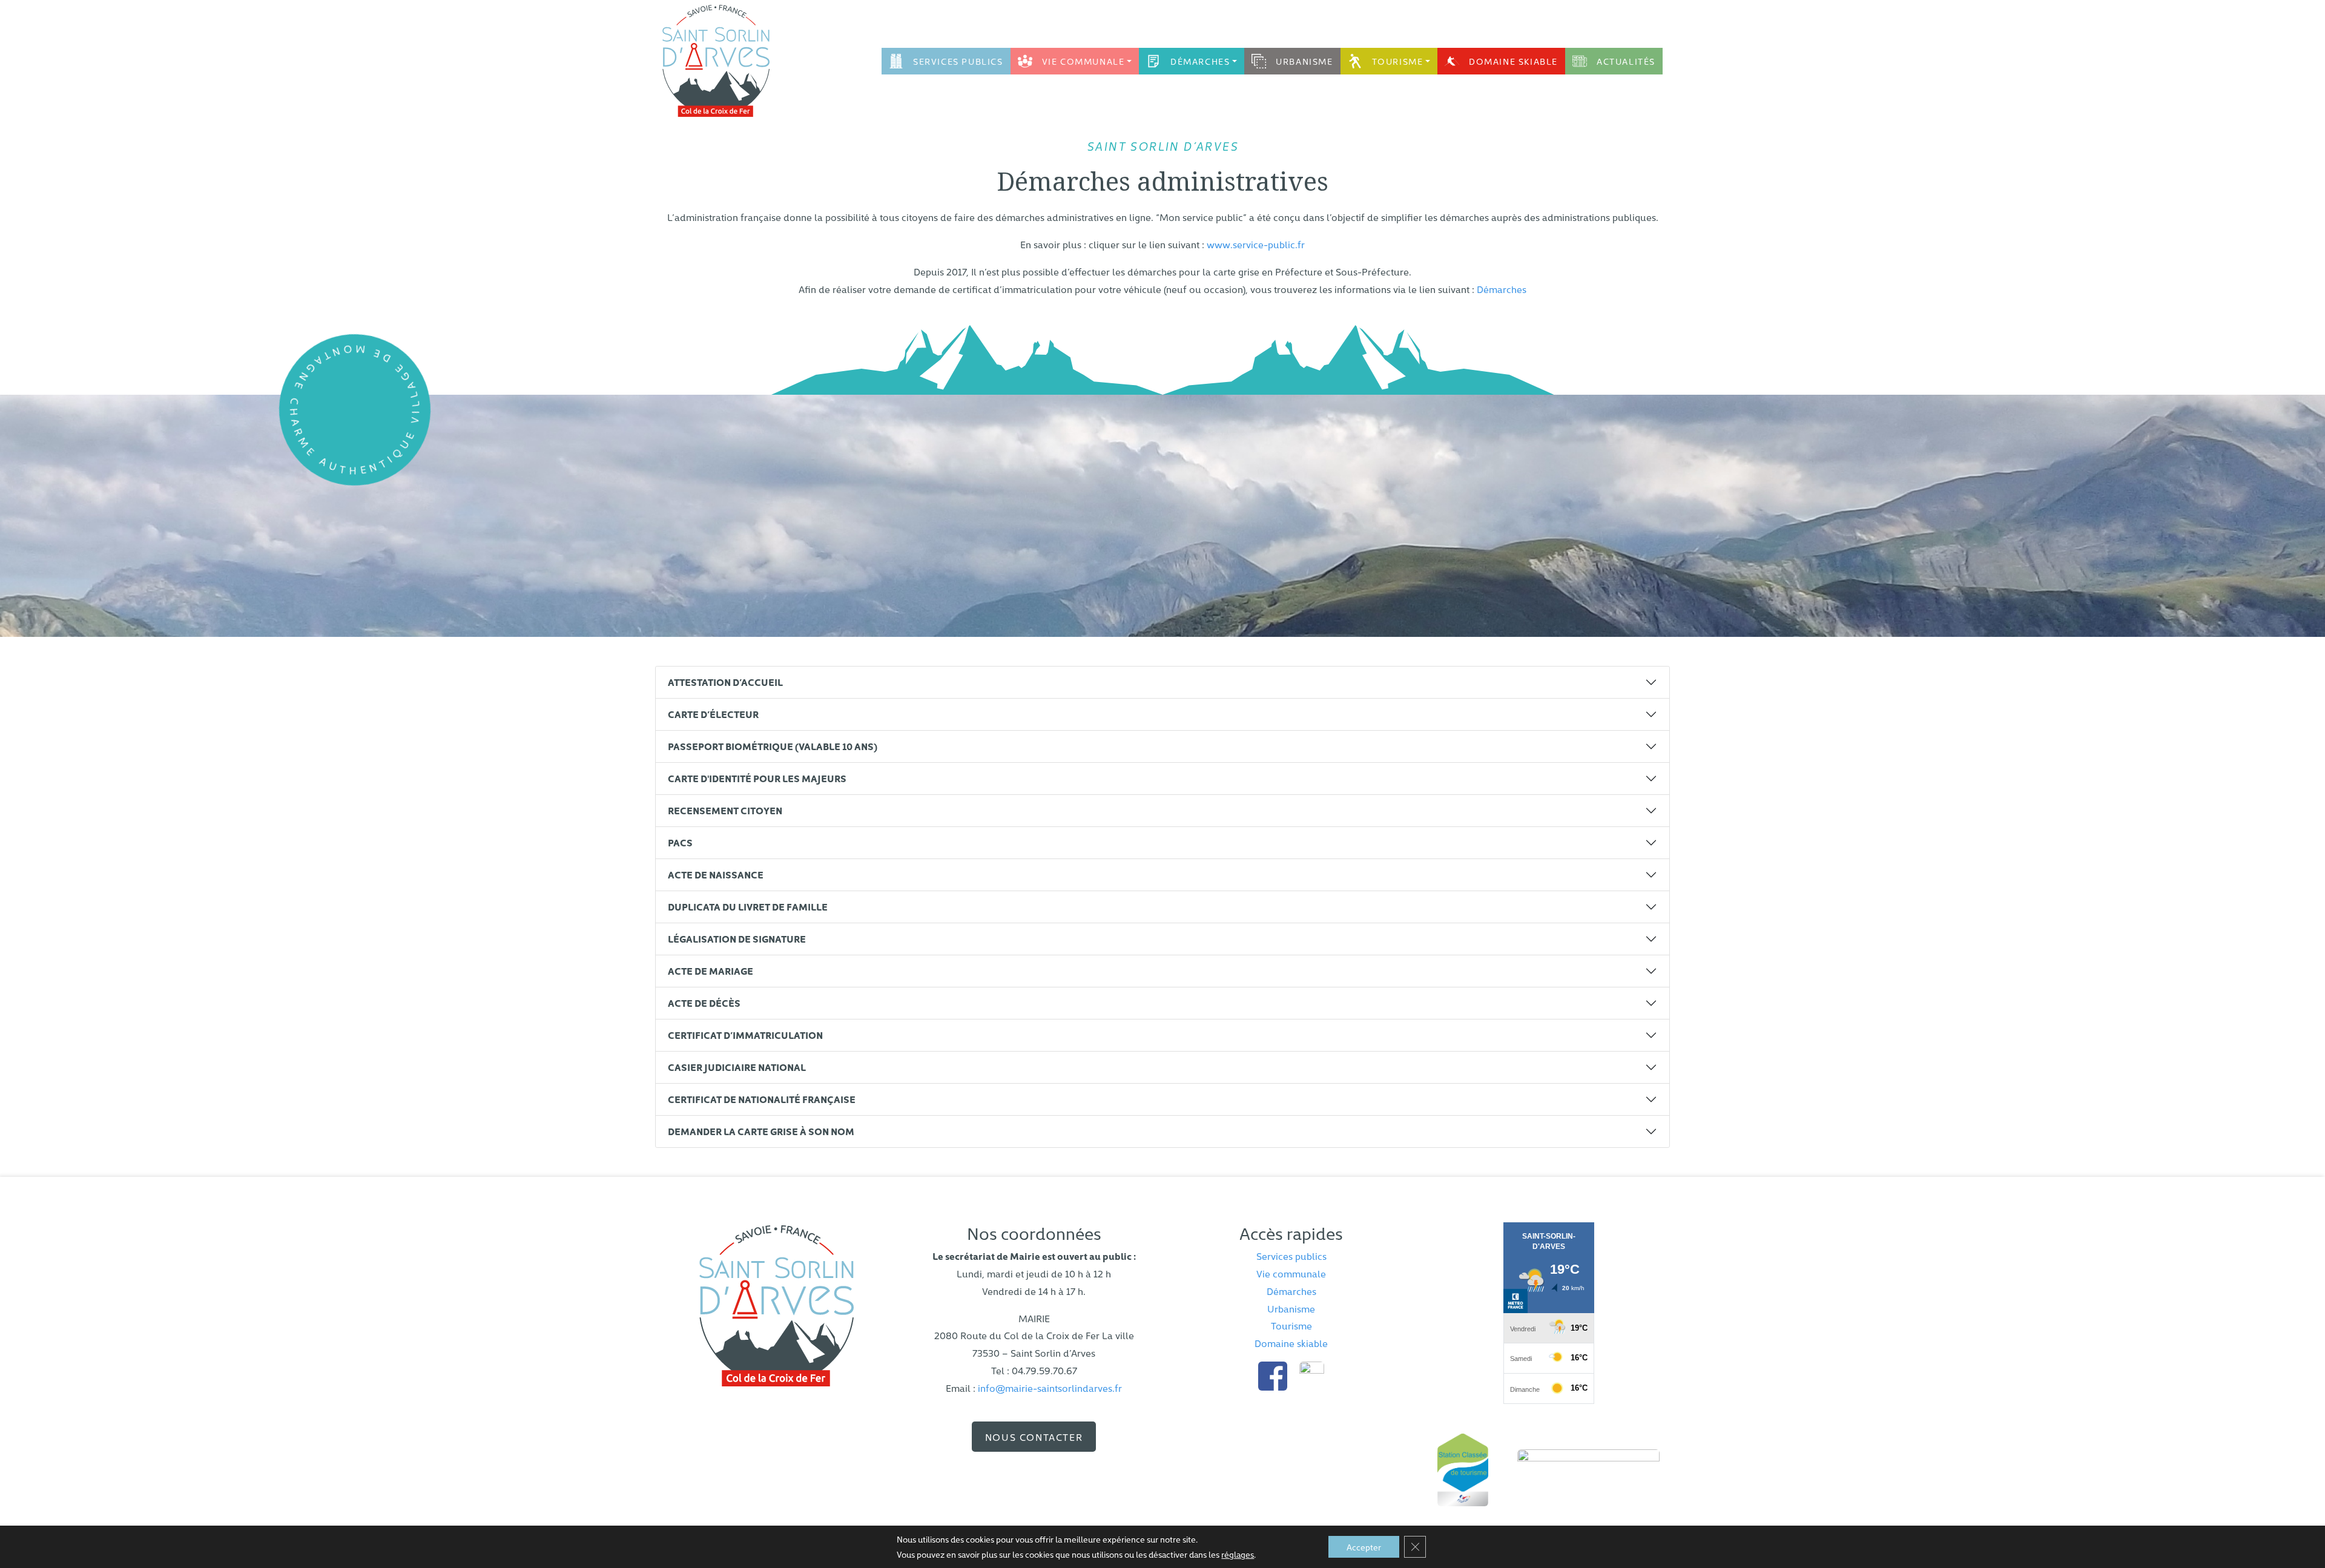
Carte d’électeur (713, 714)
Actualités (1626, 61)
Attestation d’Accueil (725, 682)
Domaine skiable (1513, 61)
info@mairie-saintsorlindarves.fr (1050, 1388)
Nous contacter (1034, 1437)
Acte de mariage (711, 970)
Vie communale (1083, 61)
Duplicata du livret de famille (748, 906)
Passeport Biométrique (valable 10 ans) (773, 746)
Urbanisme (1304, 61)
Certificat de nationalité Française (762, 1099)
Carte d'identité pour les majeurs (757, 778)
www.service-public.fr (1256, 244)
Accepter (1364, 1547)
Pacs (680, 842)
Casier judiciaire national (737, 1067)
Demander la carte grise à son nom (761, 1131)
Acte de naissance (716, 874)
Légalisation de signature (737, 938)
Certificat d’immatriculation (745, 1035)
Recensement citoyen (725, 810)
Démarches (1200, 61)
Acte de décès (704, 1003)
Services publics (958, 61)
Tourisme (1398, 61)
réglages (1238, 1554)
